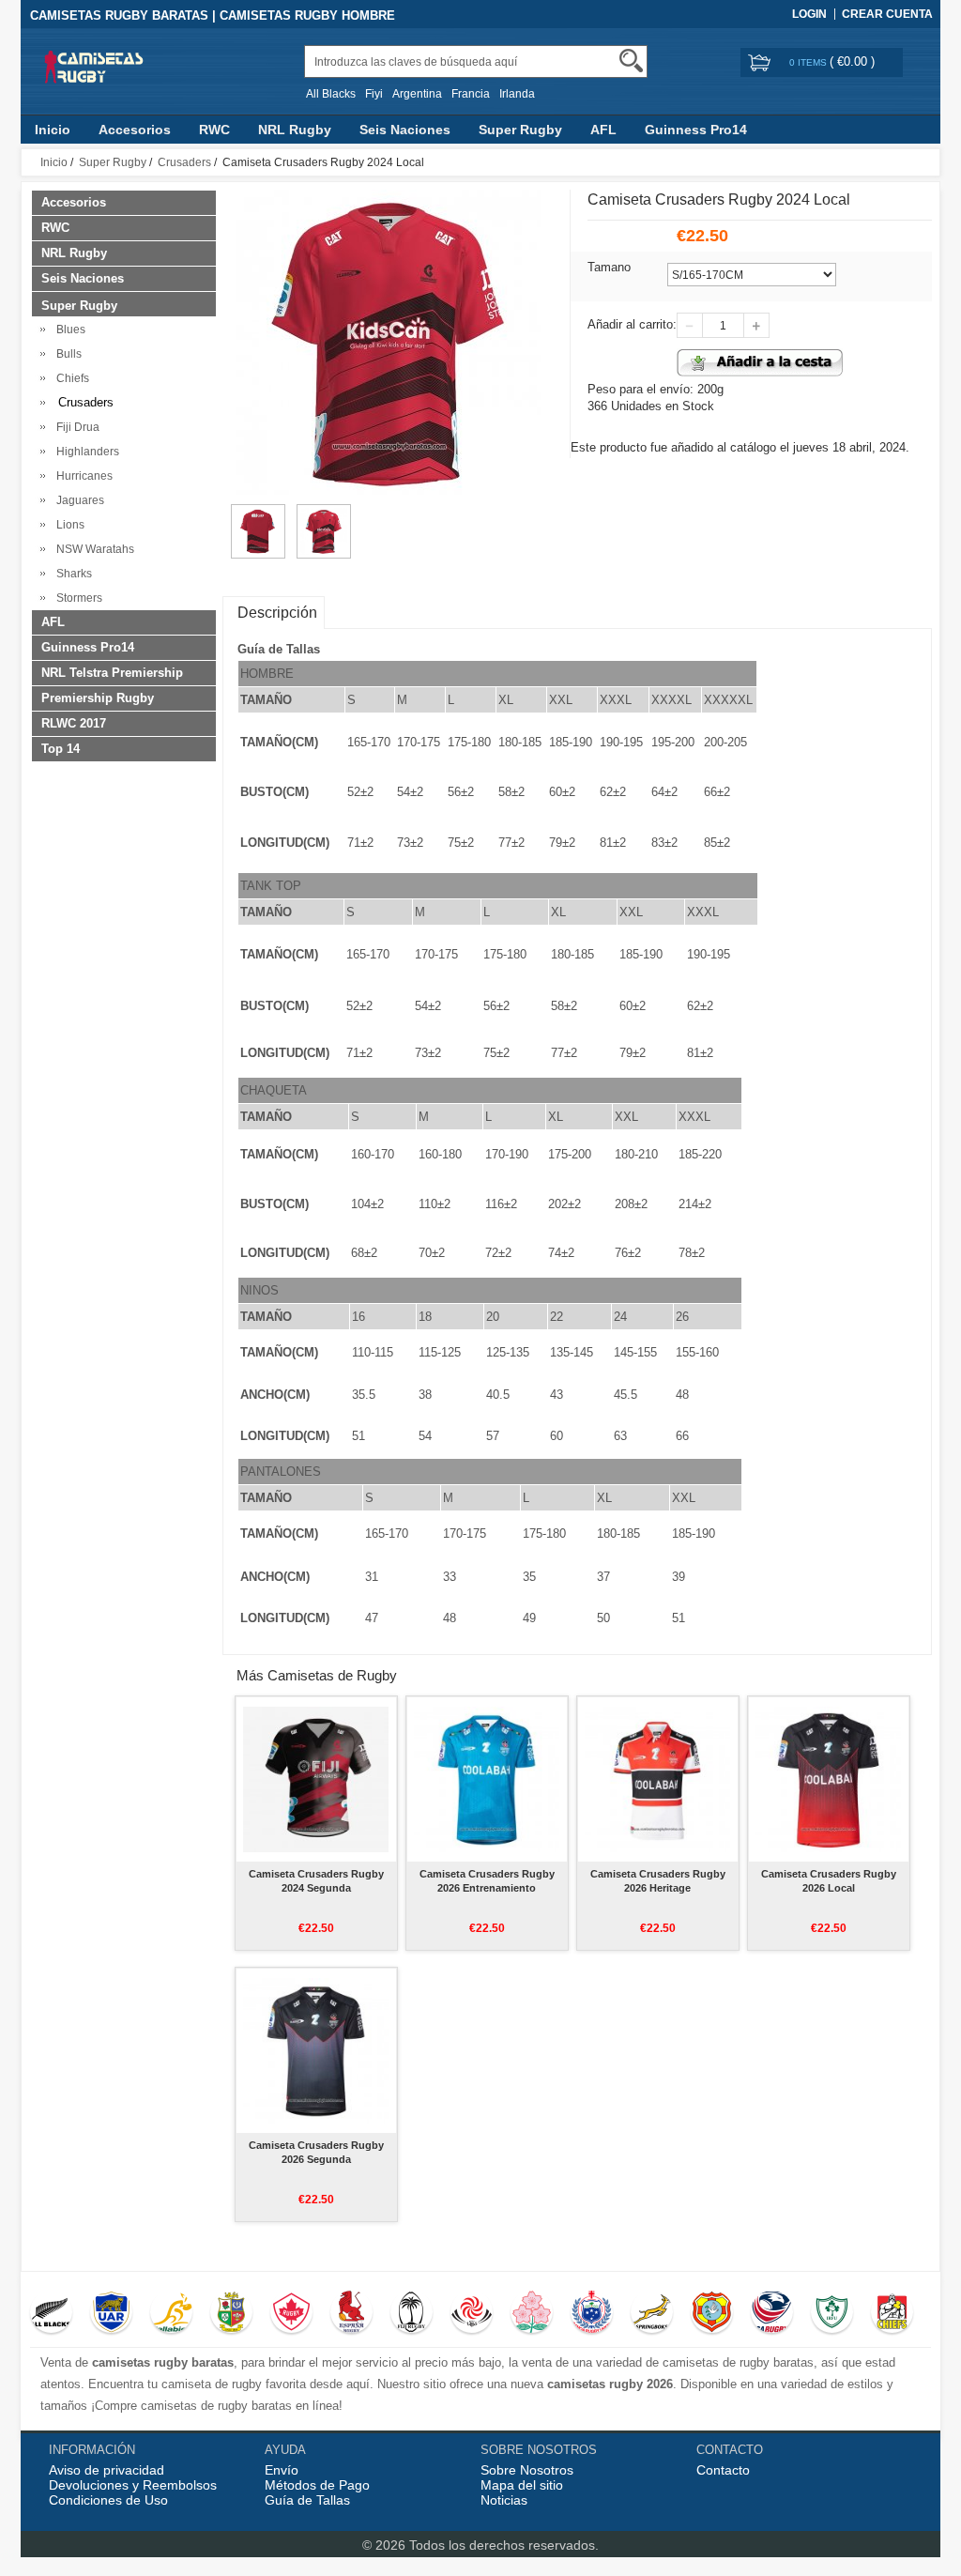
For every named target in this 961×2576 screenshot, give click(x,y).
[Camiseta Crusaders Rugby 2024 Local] (258, 513)
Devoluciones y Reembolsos (133, 2485)
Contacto (723, 2470)
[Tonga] (712, 2314)
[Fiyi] (412, 2314)
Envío (282, 2470)
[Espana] (351, 2314)
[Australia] (171, 2314)
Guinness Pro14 (696, 130)
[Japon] (532, 2314)
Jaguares (77, 500)
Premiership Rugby (98, 698)
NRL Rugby (295, 130)
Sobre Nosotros (527, 2470)
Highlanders (85, 452)
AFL (603, 130)
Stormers (76, 598)
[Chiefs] (892, 2314)
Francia (471, 94)
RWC (214, 130)
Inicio (53, 130)
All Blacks (331, 94)
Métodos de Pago (317, 2485)
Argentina (417, 94)
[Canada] (291, 2314)
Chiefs (70, 378)
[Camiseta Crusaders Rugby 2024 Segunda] (316, 1779)
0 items (809, 62)
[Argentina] (111, 2314)
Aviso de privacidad (107, 2470)
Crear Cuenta (887, 14)
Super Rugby (520, 130)
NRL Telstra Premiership (112, 673)
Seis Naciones (405, 130)
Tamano (609, 267)
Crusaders (184, 162)
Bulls (66, 354)
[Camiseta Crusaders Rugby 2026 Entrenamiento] (487, 1779)
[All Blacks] (51, 2314)
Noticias (504, 2500)
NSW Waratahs (92, 549)
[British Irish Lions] (231, 2314)
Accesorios (135, 130)
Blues (68, 330)
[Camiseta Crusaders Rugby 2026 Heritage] (657, 1779)
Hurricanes (82, 476)
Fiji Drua (75, 427)
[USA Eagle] (772, 2314)
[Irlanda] (832, 2314)
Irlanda (517, 94)
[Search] (631, 61)
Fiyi (374, 94)
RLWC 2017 (74, 723)
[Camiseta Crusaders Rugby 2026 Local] (828, 1779)
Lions (68, 525)
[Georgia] (472, 2314)
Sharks (71, 574)
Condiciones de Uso (108, 2500)
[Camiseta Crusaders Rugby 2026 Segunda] (316, 2050)
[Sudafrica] (652, 2314)
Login (809, 14)
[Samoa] (592, 2314)
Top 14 (61, 749)
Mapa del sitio (522, 2485)
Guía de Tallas (307, 2500)
